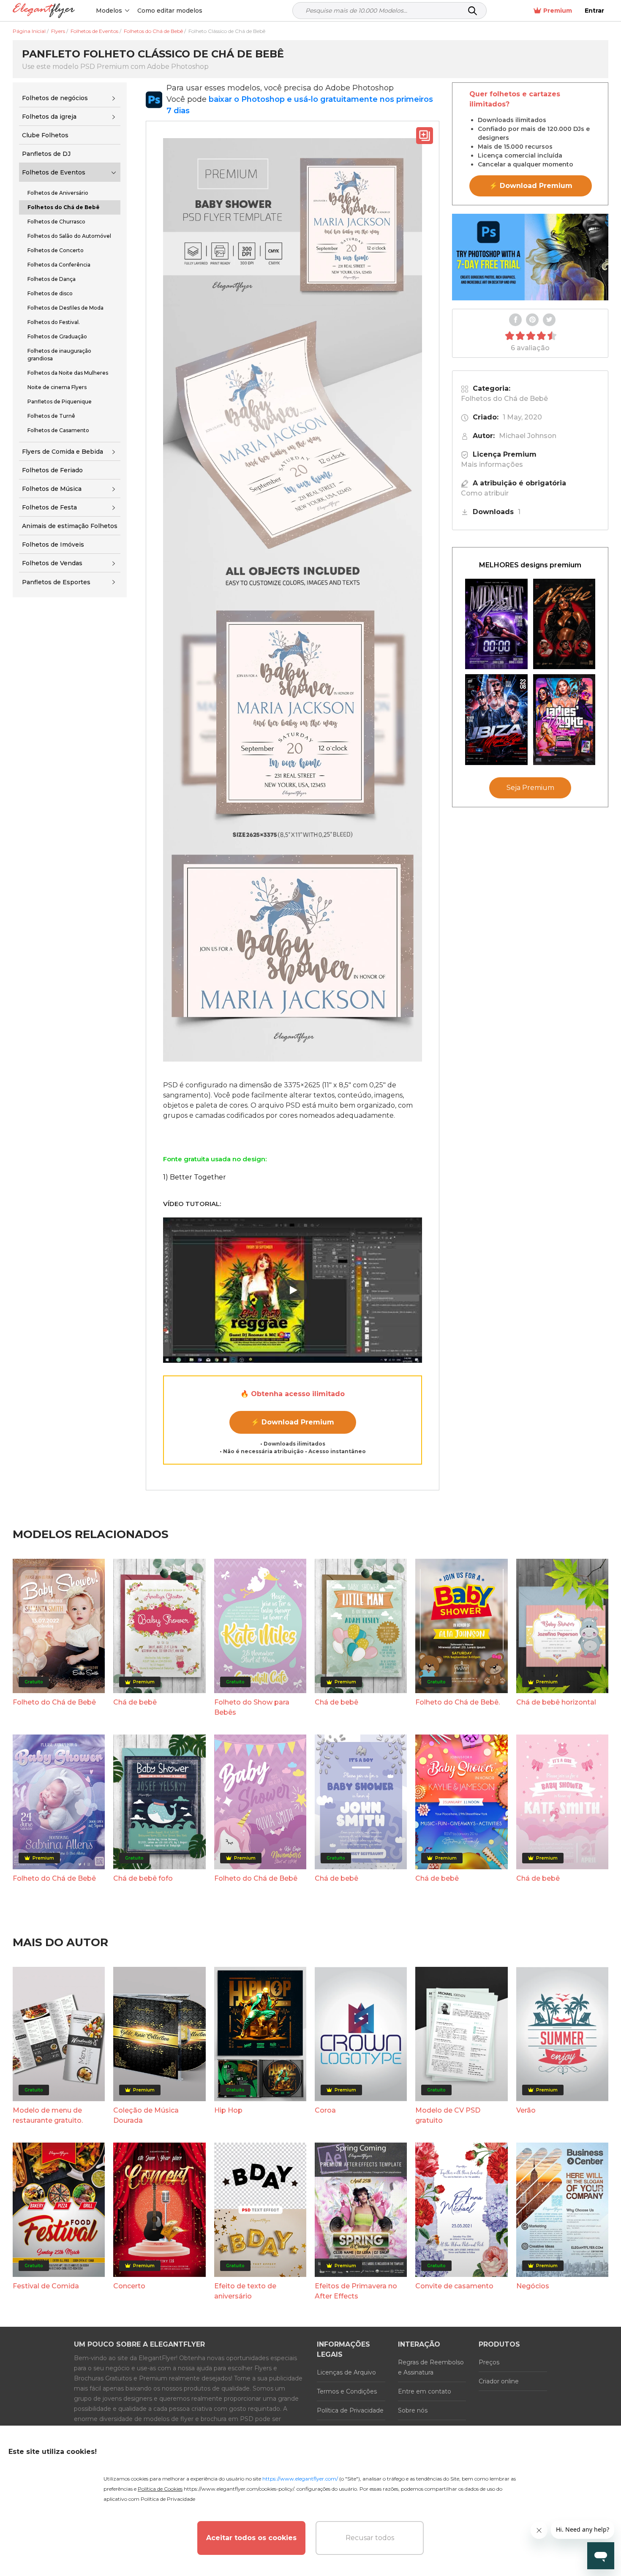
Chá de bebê (135, 1702)
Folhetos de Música (52, 489)
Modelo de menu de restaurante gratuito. (48, 2115)
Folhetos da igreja (49, 117)
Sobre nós (413, 2410)
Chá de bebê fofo (143, 1878)
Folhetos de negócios (55, 98)
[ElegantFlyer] (44, 11)
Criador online (499, 2381)
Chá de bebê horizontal (556, 1702)
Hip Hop (228, 2110)
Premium (558, 11)
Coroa (325, 2110)
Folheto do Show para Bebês (252, 1707)
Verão (526, 2110)
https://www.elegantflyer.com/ (300, 2479)
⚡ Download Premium (293, 1422)
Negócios (533, 2286)
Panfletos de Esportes (56, 582)
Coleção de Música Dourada (146, 2115)
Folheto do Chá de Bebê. (458, 1702)
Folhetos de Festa (49, 507)
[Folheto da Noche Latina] (564, 624)
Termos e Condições (347, 2391)
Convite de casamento (454, 2286)
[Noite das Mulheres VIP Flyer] (564, 720)
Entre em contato (425, 2391)
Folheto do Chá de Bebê (54, 1702)
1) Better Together (195, 1177)
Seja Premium (530, 788)
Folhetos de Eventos (54, 172)
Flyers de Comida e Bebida (63, 452)
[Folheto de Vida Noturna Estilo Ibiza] (496, 720)
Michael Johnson (528, 436)
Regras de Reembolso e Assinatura (431, 2367)
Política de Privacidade (350, 2410)
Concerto (129, 2286)
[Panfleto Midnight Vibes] (496, 624)
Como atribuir (485, 493)
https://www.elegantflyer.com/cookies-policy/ (239, 2489)
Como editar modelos (170, 11)
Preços (489, 2362)
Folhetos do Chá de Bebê (504, 399)
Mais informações (492, 464)
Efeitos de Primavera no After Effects (356, 2291)
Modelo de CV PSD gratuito (448, 2115)
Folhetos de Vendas (52, 563)
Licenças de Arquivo (346, 2372)
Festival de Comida (46, 2286)
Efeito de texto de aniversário (245, 2291)
